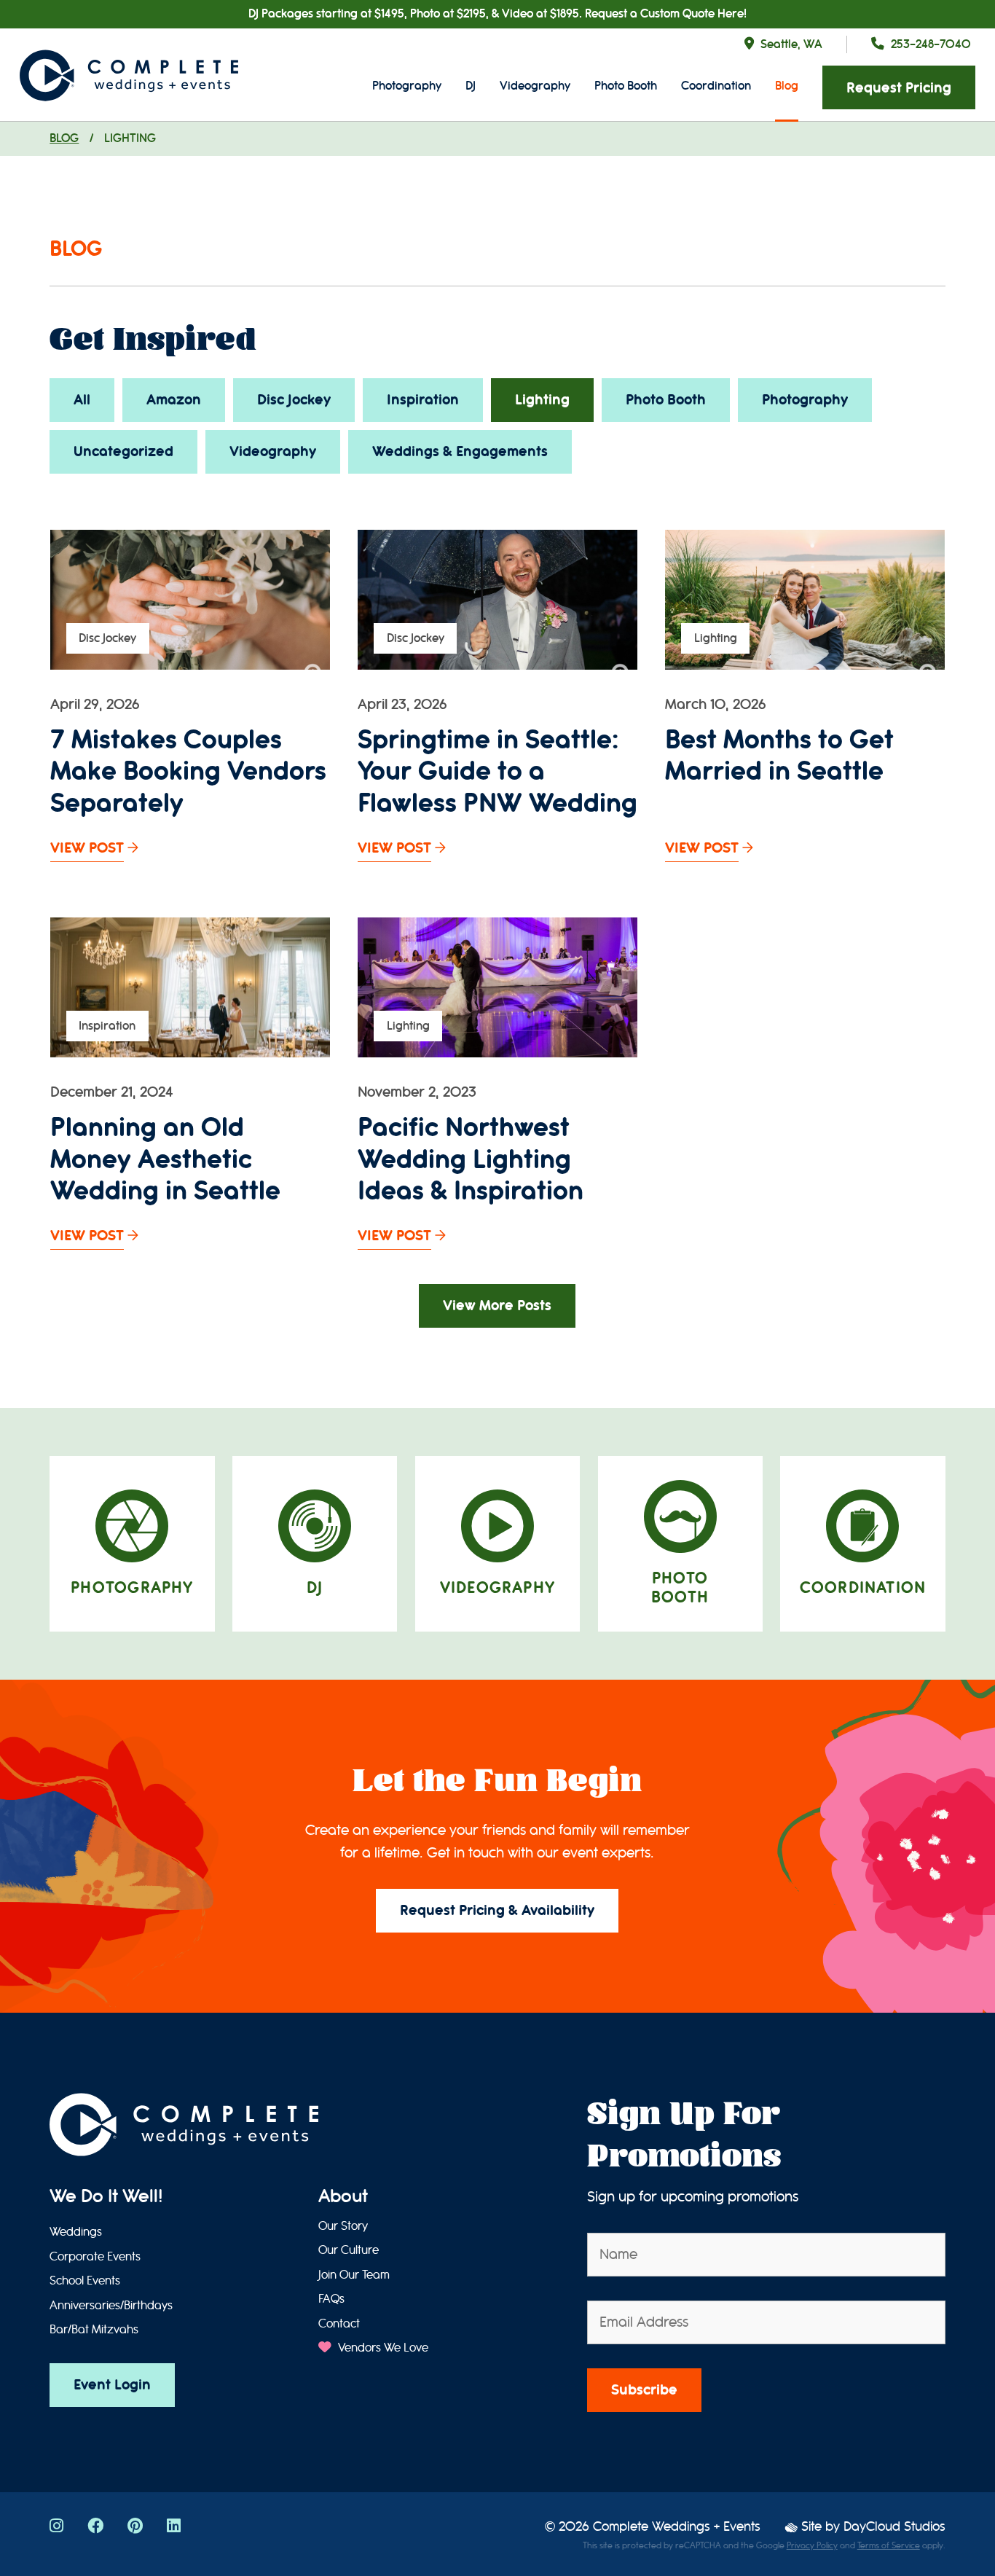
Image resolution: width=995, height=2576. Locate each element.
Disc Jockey (294, 400)
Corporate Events (95, 2257)
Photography (407, 86)
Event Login (112, 2385)
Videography (535, 86)
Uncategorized (123, 451)
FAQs (331, 2299)
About (343, 2196)
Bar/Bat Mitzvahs (94, 2330)
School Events (85, 2281)
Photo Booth (626, 86)
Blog (787, 86)
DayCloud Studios (894, 2527)
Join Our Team (354, 2275)
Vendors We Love (381, 2348)
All (82, 400)
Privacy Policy (812, 2545)
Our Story (343, 2226)
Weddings (76, 2232)
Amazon (174, 400)
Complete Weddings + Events (677, 2527)
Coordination (716, 86)
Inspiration (423, 400)
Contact (339, 2324)
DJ (471, 86)
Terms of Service (889, 2545)
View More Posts (497, 1305)
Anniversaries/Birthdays (111, 2306)
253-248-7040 (931, 44)
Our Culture (349, 2250)
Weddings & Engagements (460, 451)
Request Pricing (899, 88)
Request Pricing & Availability (497, 1910)
